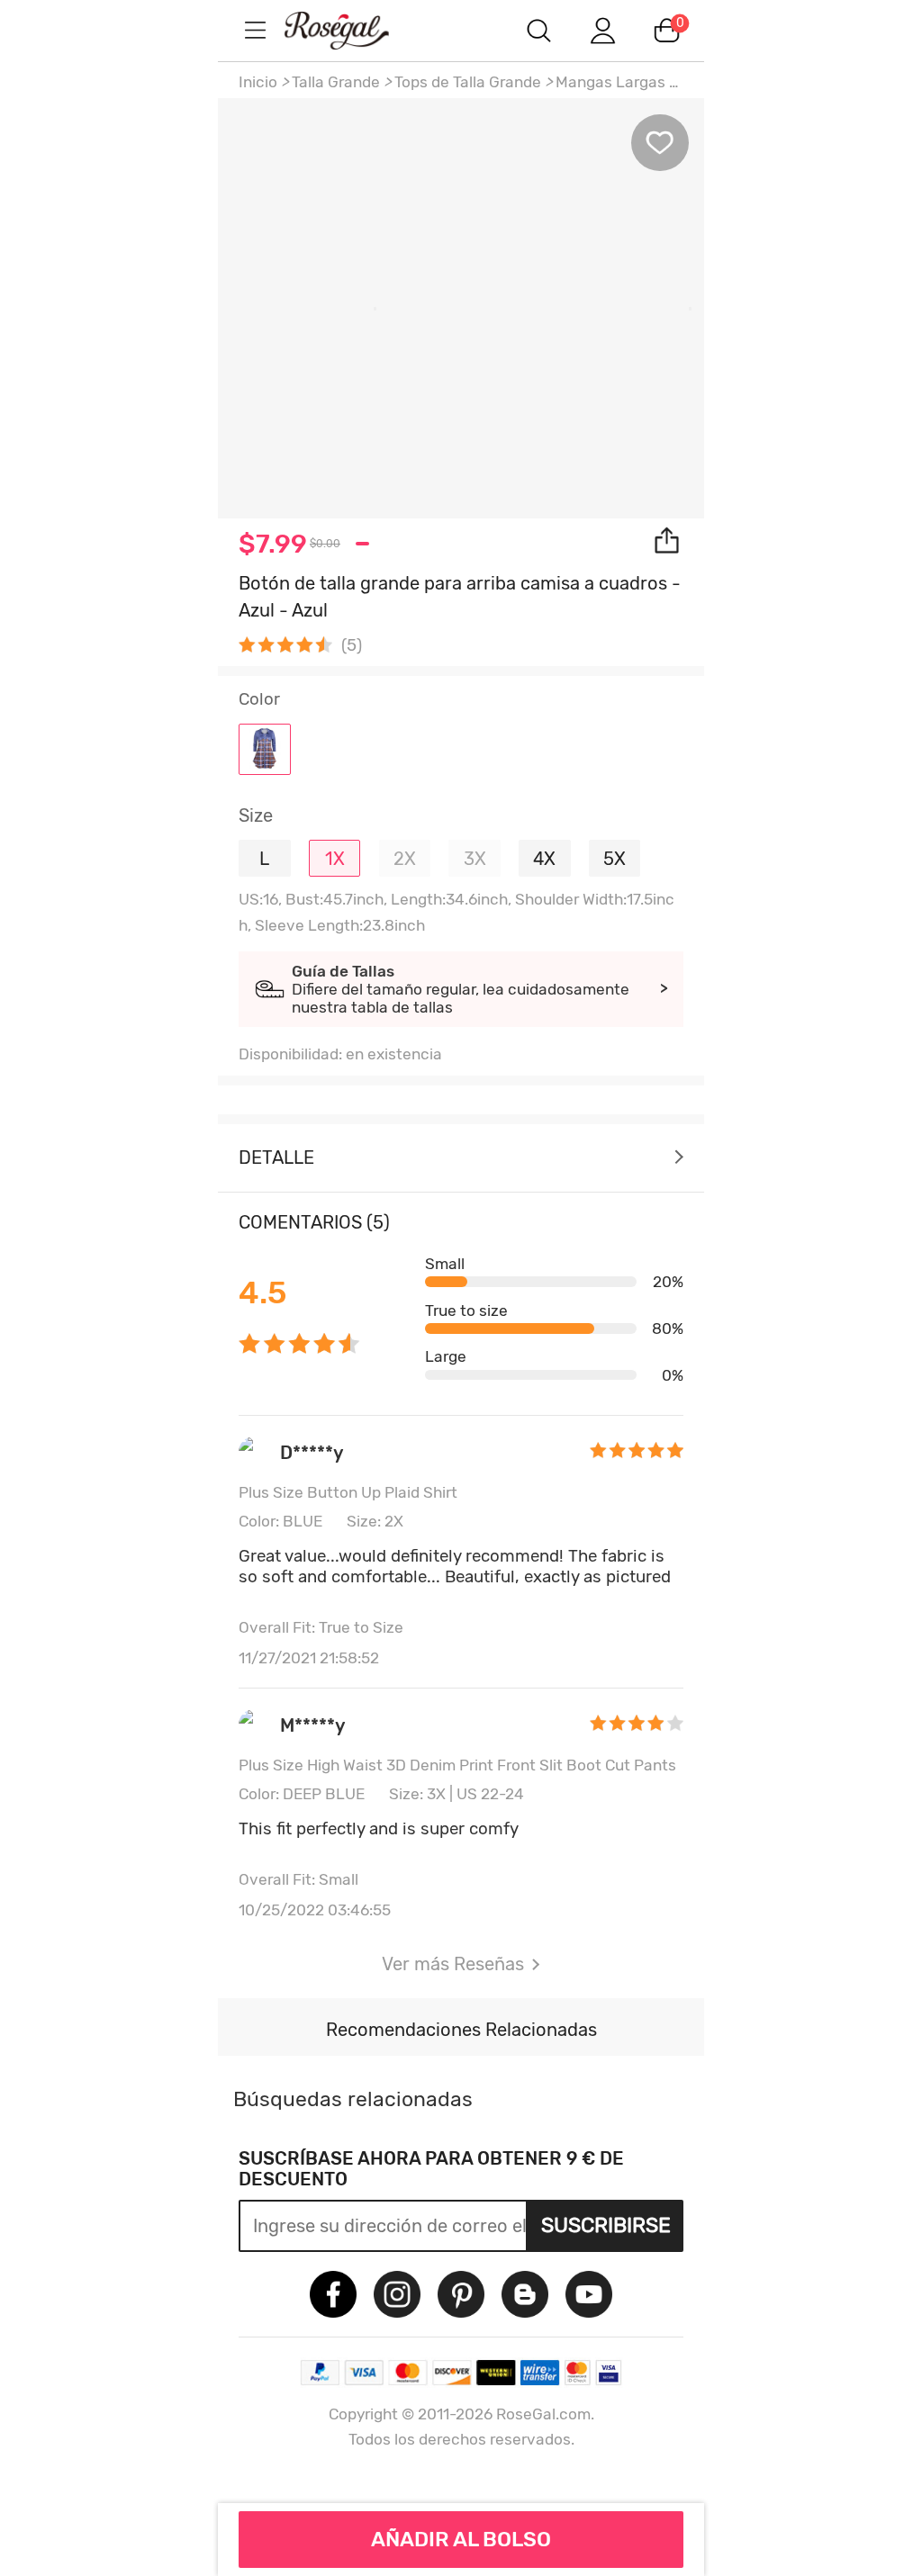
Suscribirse (606, 2225)
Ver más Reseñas (453, 1964)
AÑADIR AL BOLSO (461, 2539)
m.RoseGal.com (353, 30)
